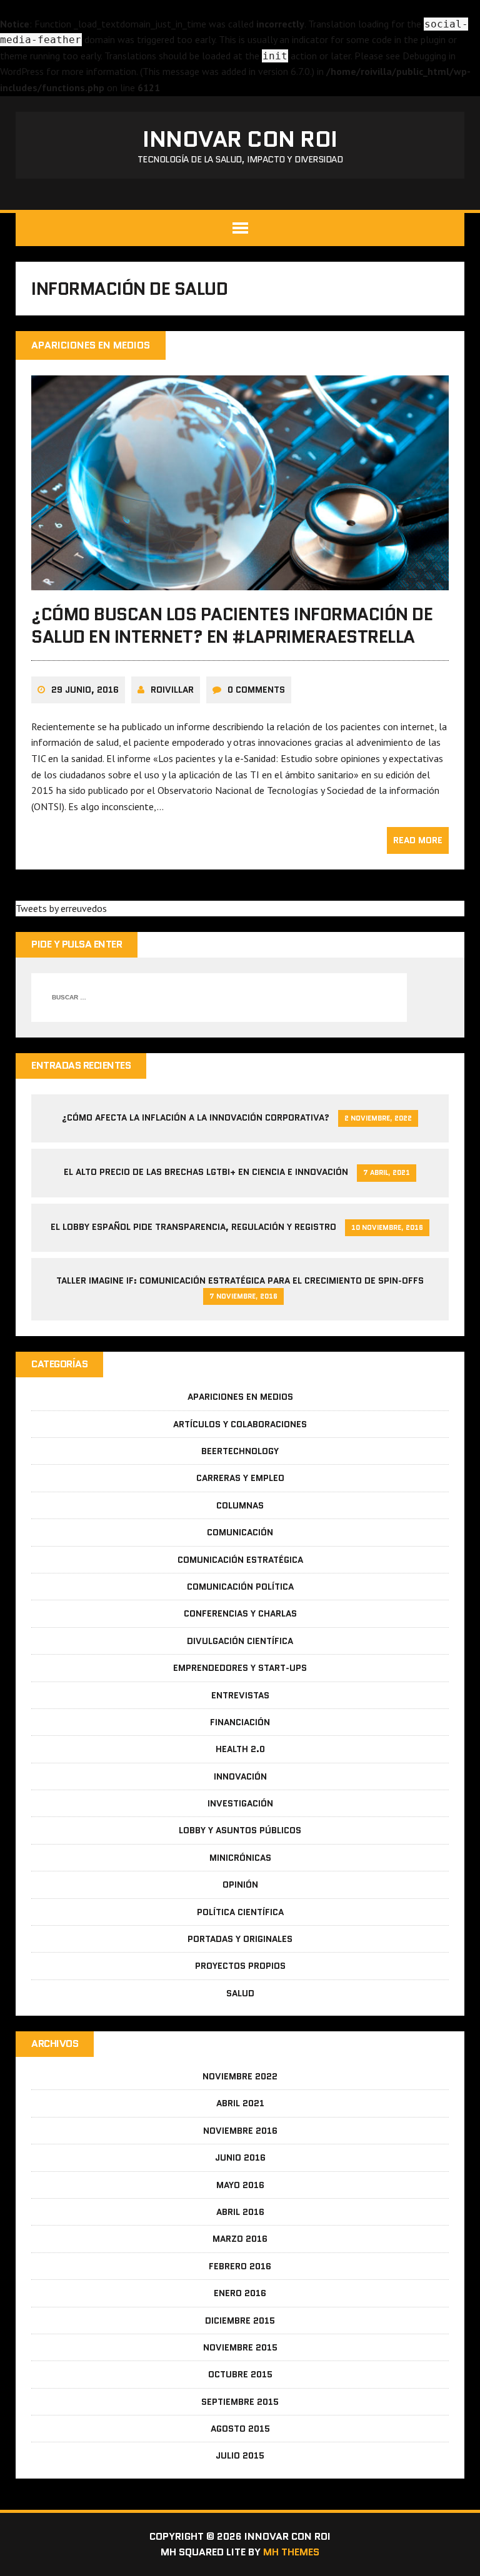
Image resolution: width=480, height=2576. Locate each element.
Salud (240, 1993)
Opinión (240, 1885)
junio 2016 (240, 2157)
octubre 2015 (240, 2374)
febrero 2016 (240, 2266)
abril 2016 (240, 2212)
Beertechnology (240, 1451)
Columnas (240, 1505)
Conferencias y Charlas (240, 1613)
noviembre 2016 (240, 2131)
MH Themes (291, 2552)
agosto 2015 (240, 2429)
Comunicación (240, 1532)
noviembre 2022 (240, 2076)
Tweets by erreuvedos (61, 908)
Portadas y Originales (240, 1939)
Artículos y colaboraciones (240, 1424)
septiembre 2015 (240, 2402)
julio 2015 (240, 2455)
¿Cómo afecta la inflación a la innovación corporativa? (196, 1117)
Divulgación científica (240, 1641)
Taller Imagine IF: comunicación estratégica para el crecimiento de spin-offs (240, 1281)
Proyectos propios (240, 1966)
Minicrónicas (240, 1858)
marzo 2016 (240, 2239)
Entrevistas (240, 1695)
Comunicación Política (240, 1587)
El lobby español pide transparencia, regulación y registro (193, 1227)
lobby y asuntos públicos (240, 1830)
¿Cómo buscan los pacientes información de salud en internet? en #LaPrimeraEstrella (232, 625)
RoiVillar (172, 690)
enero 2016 (240, 2293)
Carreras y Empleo (240, 1478)
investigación (240, 1803)
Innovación (240, 1776)
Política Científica (240, 1912)
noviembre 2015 (240, 2347)
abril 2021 (240, 2103)
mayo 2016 (240, 2185)
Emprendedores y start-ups (240, 1668)
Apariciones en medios (240, 1397)
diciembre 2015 (240, 2321)
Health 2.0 (240, 1749)
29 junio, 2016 (85, 690)
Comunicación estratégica (240, 1560)
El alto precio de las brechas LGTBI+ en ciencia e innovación (206, 1172)
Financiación (240, 1722)
